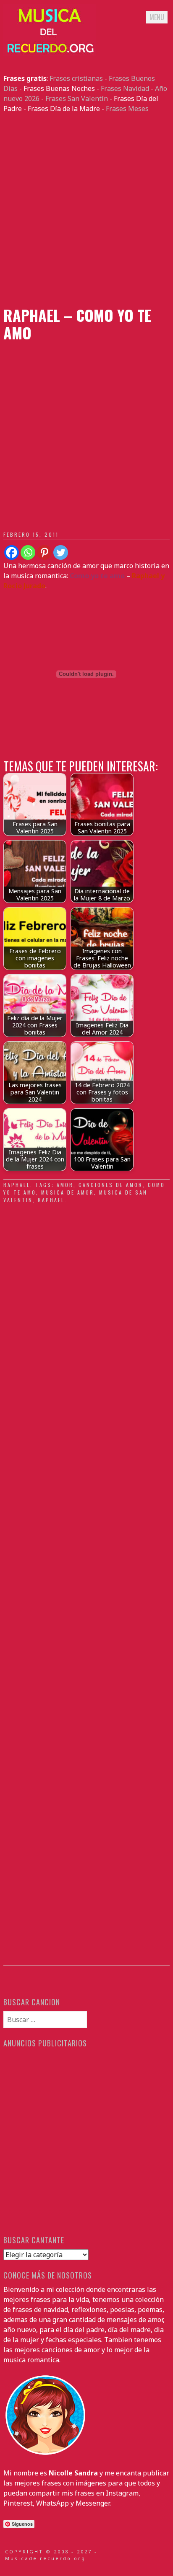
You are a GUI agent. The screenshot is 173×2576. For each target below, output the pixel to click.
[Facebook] (12, 552)
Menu (157, 17)
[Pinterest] (44, 552)
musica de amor (68, 1192)
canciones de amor (111, 1185)
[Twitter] (61, 552)
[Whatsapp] (28, 552)
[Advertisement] (86, 210)
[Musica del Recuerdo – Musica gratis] (50, 53)
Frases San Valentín (77, 98)
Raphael (17, 1185)
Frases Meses (127, 109)
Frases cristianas (76, 78)
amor (65, 1185)
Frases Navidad (125, 88)
